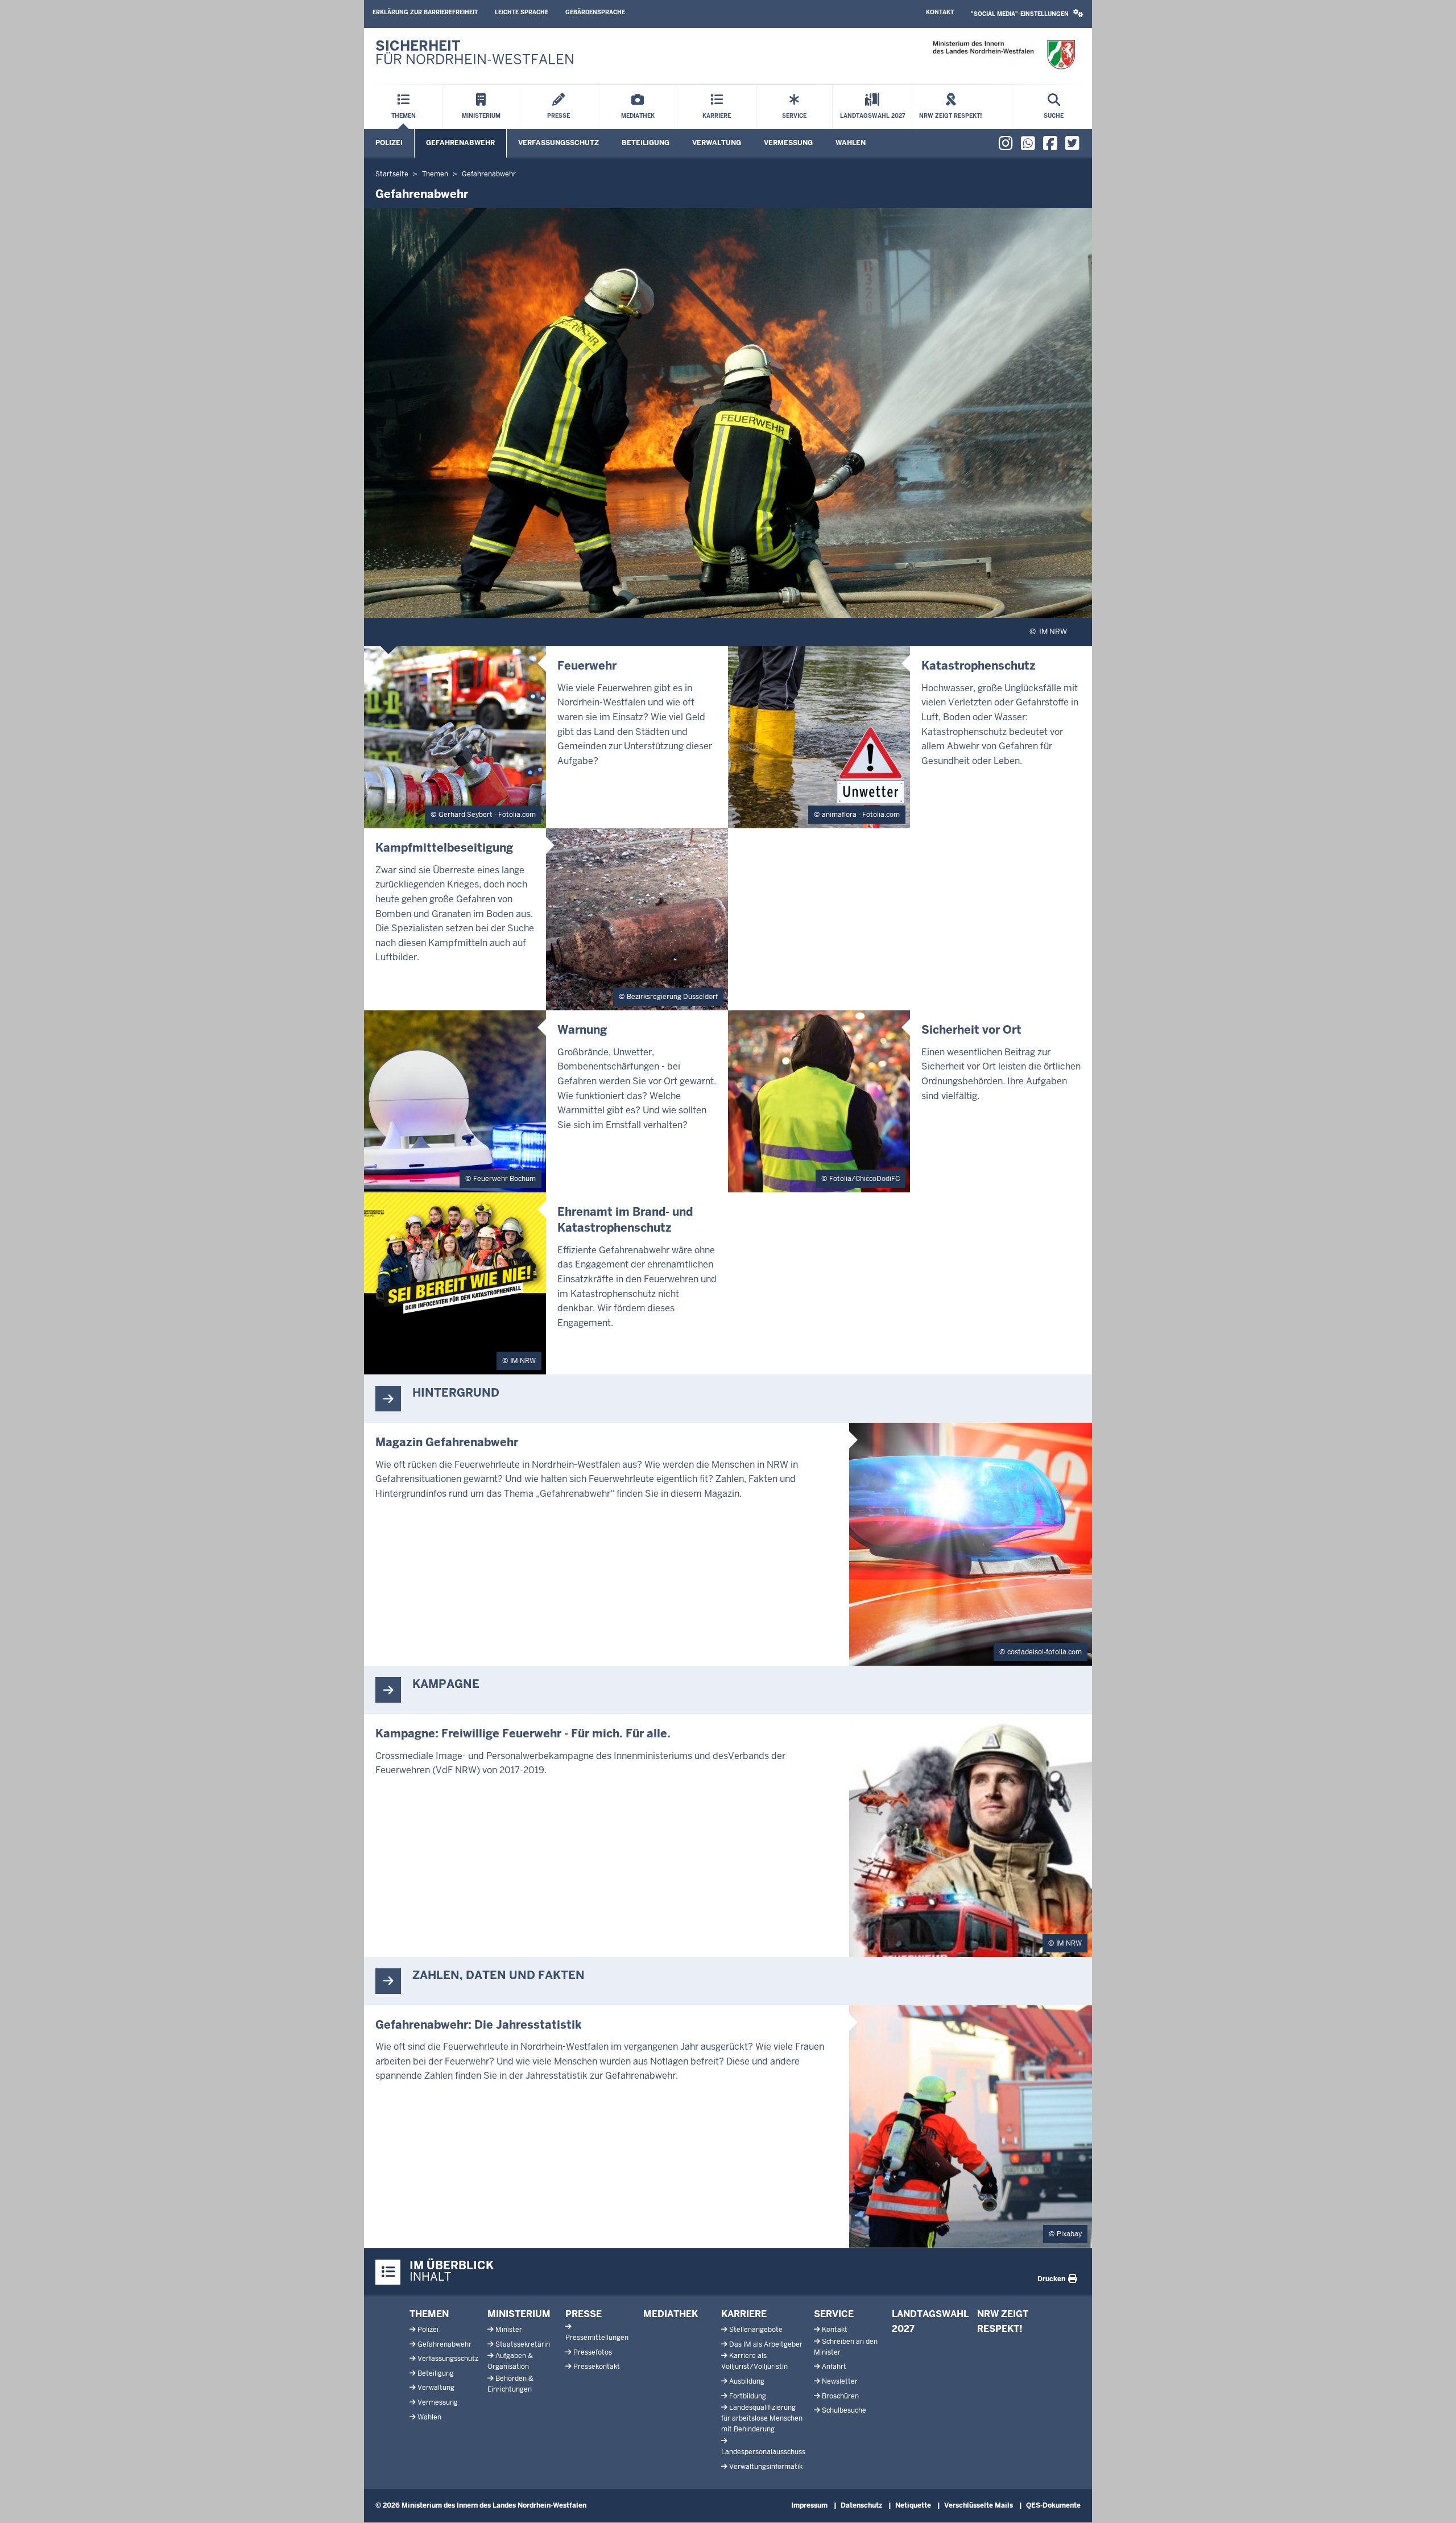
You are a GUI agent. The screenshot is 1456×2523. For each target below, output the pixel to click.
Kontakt (940, 12)
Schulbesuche (844, 2410)
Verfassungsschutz (559, 143)
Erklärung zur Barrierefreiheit (425, 12)
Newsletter (840, 2381)
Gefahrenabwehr (460, 143)
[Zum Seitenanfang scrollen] (1433, 2502)
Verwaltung (717, 143)
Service (834, 2314)
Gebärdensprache (595, 12)
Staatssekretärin (523, 2344)
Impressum (809, 2505)
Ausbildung (747, 2381)
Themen (429, 2314)
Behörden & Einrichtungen (510, 2384)
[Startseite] (1004, 55)
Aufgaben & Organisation (510, 2361)
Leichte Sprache (522, 12)
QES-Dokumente (1053, 2505)
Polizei (389, 143)
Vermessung (788, 143)
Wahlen (851, 143)
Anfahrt (834, 2367)
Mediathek (671, 2314)
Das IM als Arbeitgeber (766, 2344)
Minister (509, 2330)
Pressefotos (593, 2352)
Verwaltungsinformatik (766, 2467)
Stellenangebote (756, 2330)
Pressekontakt (597, 2367)
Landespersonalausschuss (763, 2452)
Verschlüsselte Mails (979, 2505)
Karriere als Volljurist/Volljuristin (754, 2361)
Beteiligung (646, 143)
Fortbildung (748, 2396)
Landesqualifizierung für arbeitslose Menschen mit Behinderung (762, 2418)
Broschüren (840, 2396)
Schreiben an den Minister (846, 2347)
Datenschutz (861, 2505)
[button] (1027, 14)
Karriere (744, 2314)
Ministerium (519, 2314)
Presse (584, 2314)
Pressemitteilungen (597, 2338)
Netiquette (913, 2505)
